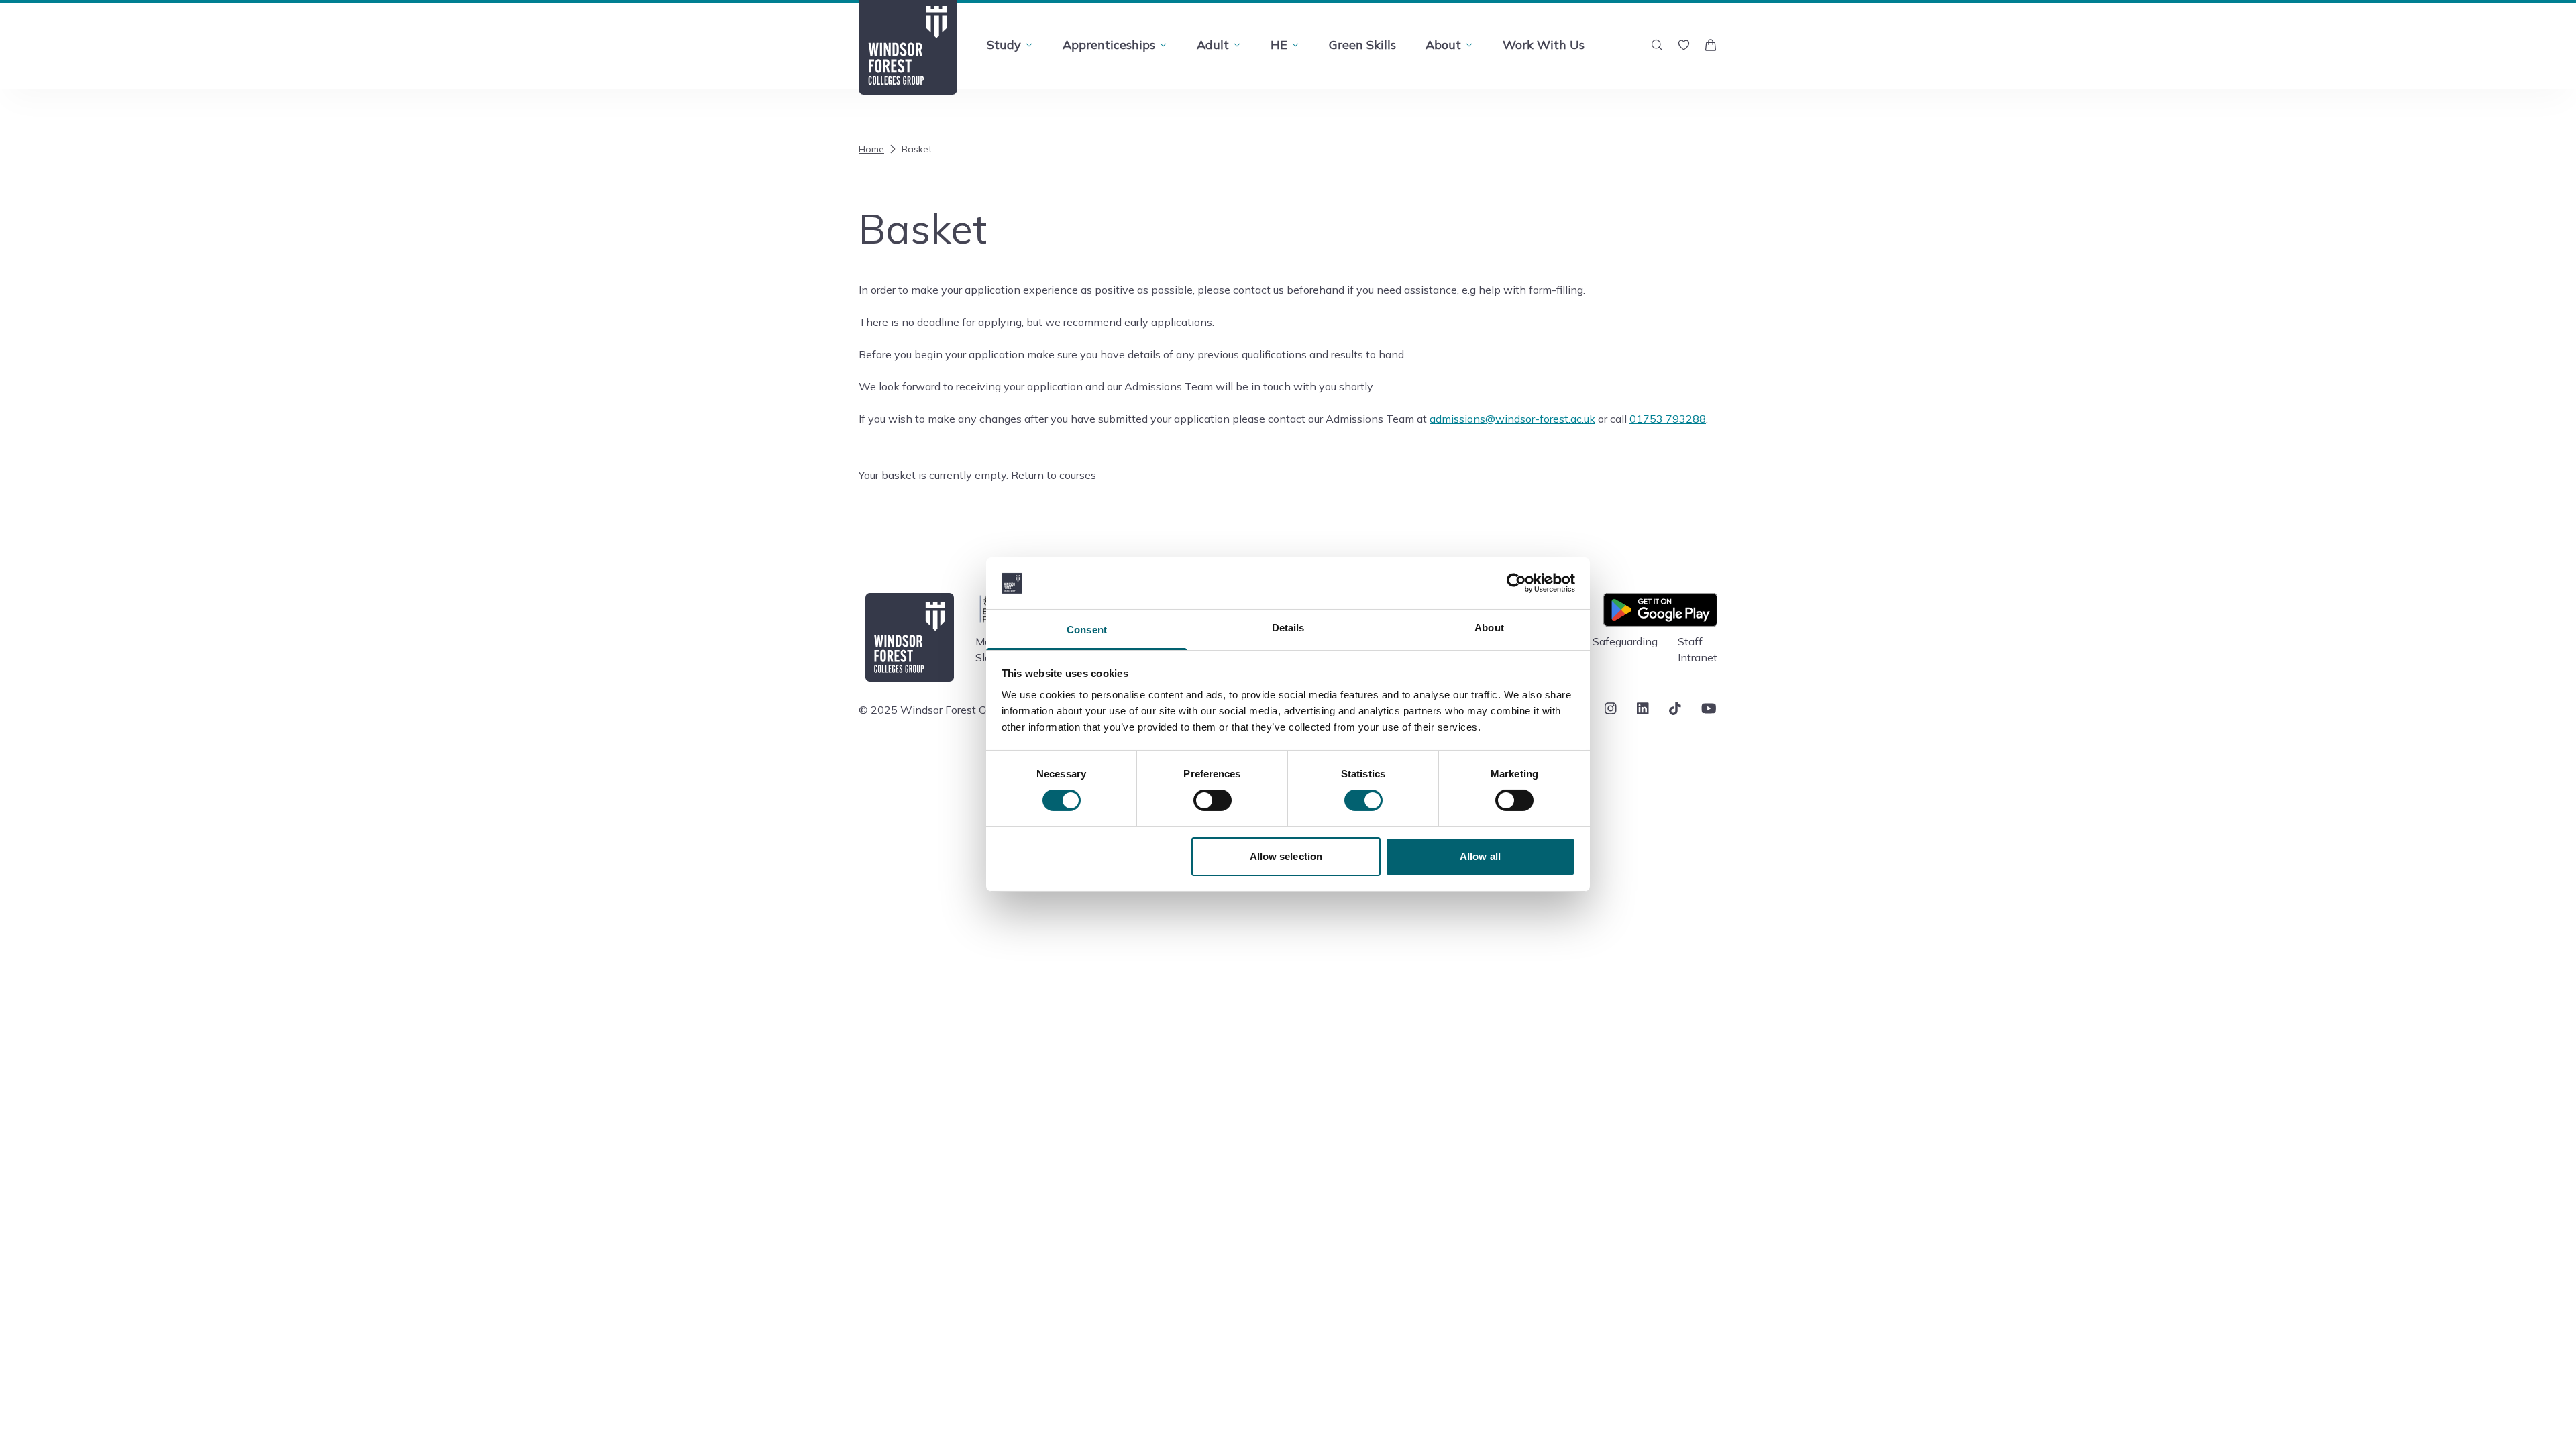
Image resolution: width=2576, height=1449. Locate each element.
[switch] (1213, 800)
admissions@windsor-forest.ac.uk (1512, 419)
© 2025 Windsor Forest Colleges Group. (956, 710)
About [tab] (1489, 628)
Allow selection (1286, 856)
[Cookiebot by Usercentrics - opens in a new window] (1516, 583)
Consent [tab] (1087, 630)
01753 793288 (1668, 419)
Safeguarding (1625, 641)
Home (871, 149)
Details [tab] (1288, 628)
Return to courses (1054, 475)
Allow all (1480, 856)
